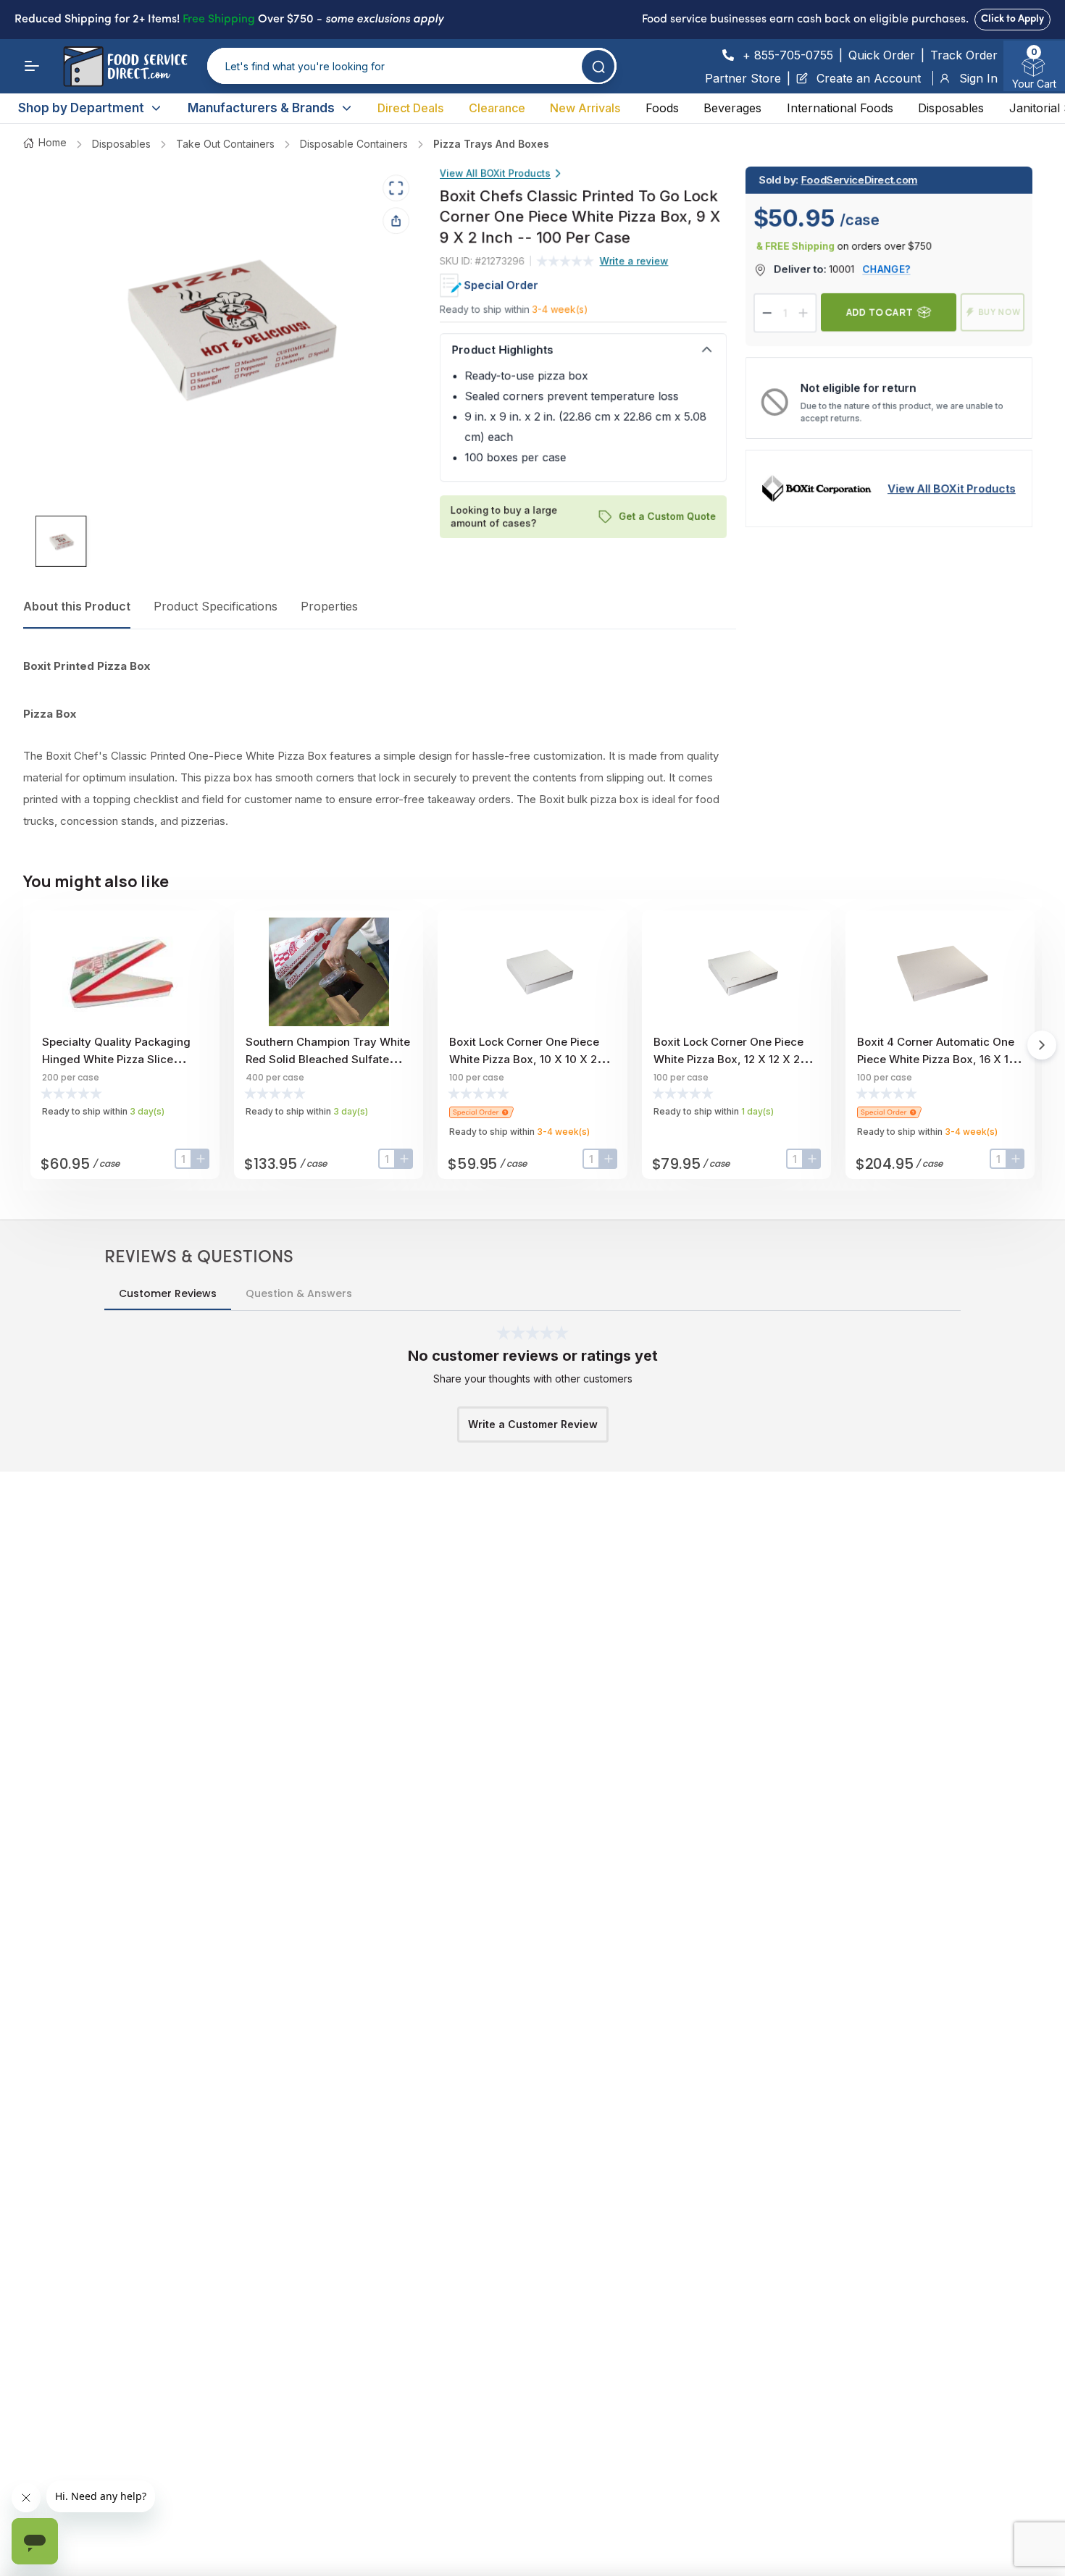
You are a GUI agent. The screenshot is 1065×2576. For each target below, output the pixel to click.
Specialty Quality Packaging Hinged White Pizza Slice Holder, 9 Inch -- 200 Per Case (122, 1059)
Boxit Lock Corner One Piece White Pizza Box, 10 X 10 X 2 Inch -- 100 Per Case (524, 1059)
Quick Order (882, 55)
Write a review (634, 261)
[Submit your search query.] (598, 66)
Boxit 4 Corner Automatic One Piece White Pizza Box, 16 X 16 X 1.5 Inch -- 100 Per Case (936, 1059)
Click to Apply (1012, 19)
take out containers (225, 144)
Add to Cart (880, 312)
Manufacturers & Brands (261, 108)
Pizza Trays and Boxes (491, 144)
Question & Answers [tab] (299, 1293)
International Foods (840, 108)
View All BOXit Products (495, 173)
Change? (887, 269)
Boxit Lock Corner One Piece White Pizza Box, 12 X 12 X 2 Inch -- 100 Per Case (728, 1059)
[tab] (61, 541)
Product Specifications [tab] (216, 606)
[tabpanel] (380, 744)
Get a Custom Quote (667, 516)
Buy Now (999, 312)
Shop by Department (81, 108)
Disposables (951, 108)
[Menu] (32, 66)
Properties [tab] (329, 606)
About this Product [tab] (77, 606)
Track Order (964, 55)
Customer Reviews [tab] (168, 1293)
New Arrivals (585, 108)
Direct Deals (410, 108)
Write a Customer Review (533, 1424)
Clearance (497, 108)
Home (53, 142)
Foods (662, 108)
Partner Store (743, 78)
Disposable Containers (354, 144)
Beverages (732, 108)
